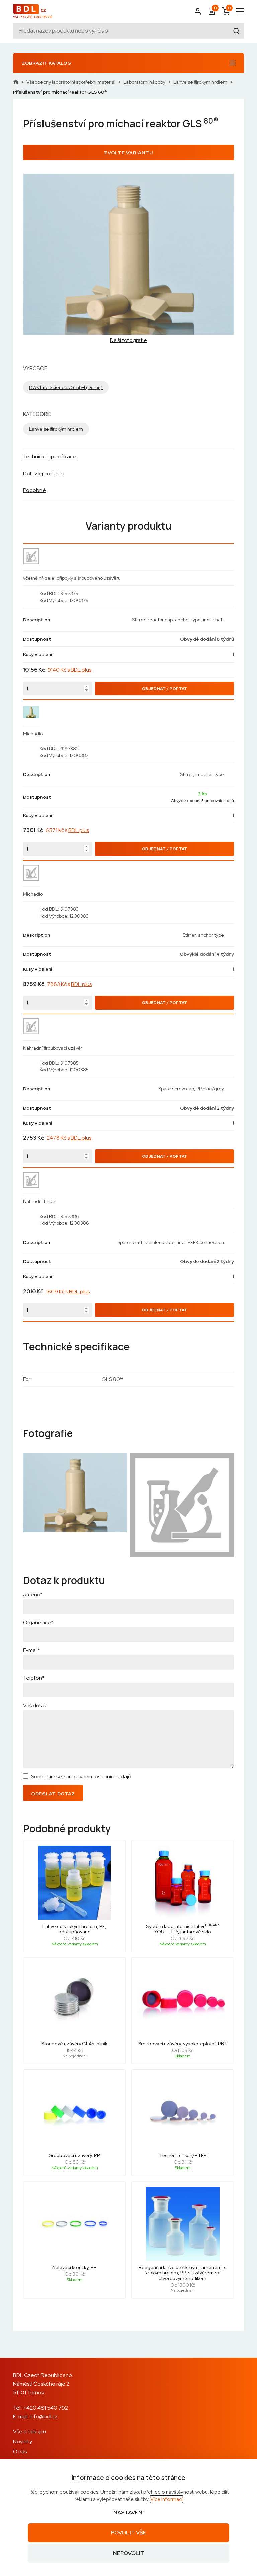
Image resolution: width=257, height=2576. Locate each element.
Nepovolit (129, 2553)
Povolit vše (129, 2533)
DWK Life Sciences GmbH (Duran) (66, 387)
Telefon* (34, 1678)
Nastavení (128, 2512)
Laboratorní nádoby (144, 82)
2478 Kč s (69, 1138)
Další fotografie (128, 340)
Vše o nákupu (29, 2431)
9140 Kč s (69, 670)
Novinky (23, 2441)
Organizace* (38, 1622)
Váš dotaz (35, 1706)
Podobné (34, 490)
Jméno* (33, 1595)
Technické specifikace (50, 457)
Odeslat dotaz (53, 1794)
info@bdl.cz (44, 2417)
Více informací (166, 2499)
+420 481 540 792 (46, 2408)
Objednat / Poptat (165, 689)
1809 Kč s (68, 1291)
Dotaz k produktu (44, 473)
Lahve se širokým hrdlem (200, 82)
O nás (20, 2452)
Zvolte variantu (128, 153)
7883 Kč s (69, 984)
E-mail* (32, 1650)
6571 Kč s (67, 830)
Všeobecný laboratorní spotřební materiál (71, 82)
